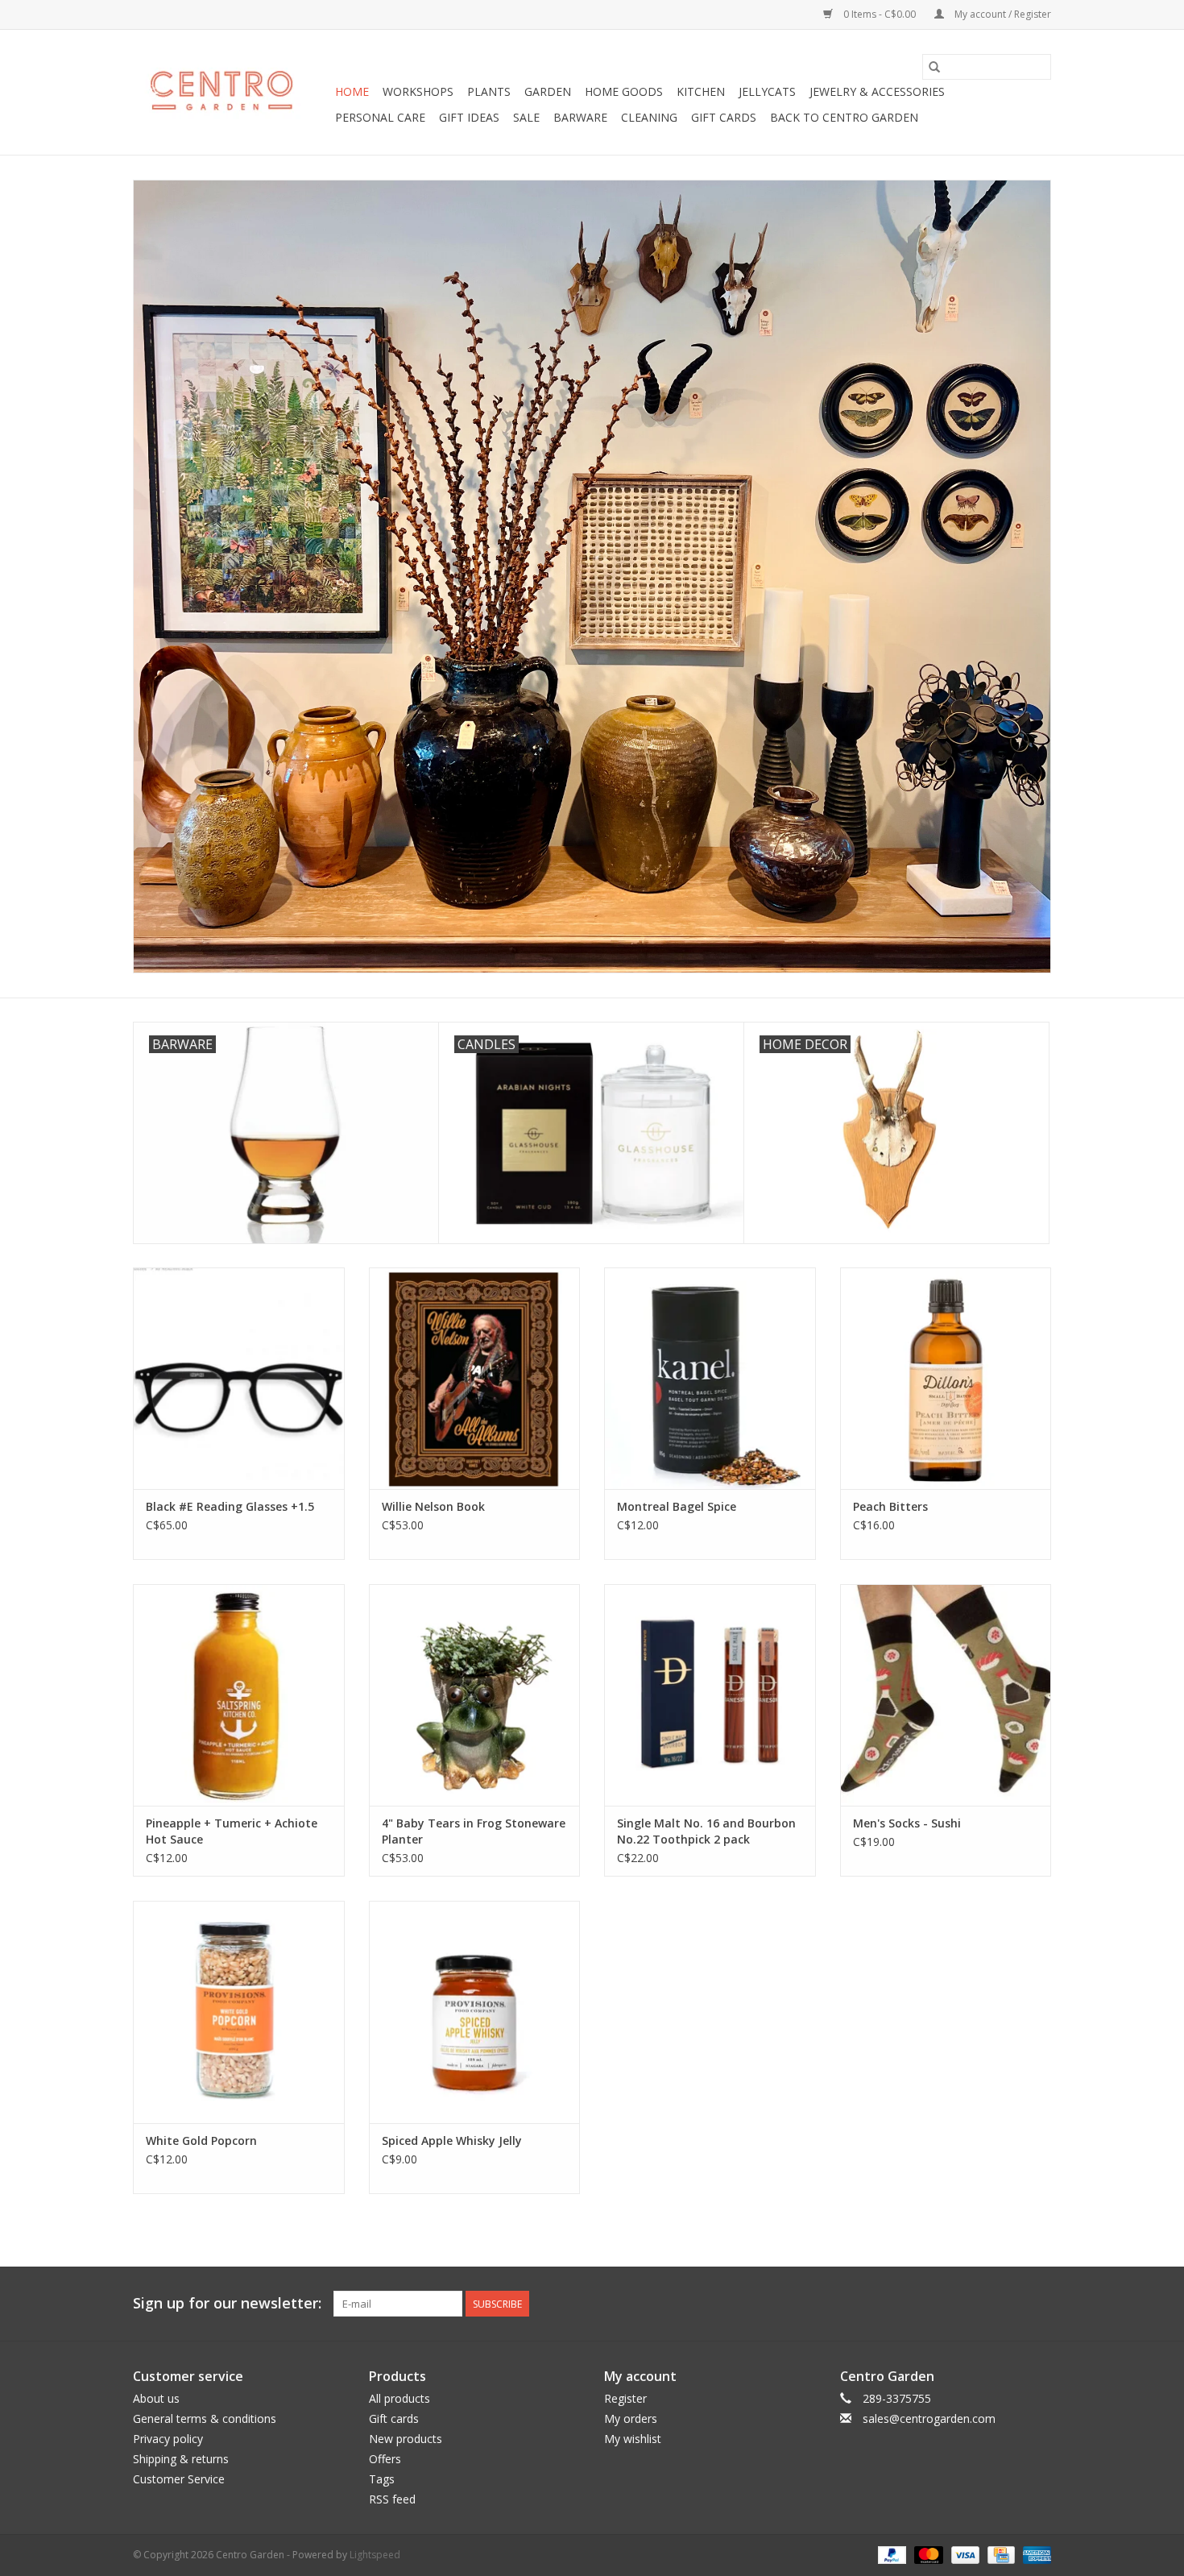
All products (399, 2398)
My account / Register (1002, 14)
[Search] (934, 67)
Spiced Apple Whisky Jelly (452, 2140)
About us (156, 2398)
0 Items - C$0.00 (880, 14)
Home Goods (624, 91)
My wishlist (633, 2439)
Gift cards (724, 117)
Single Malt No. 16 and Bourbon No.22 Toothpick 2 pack (706, 1831)
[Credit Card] (1000, 2554)
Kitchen (701, 91)
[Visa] (964, 2554)
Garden (548, 91)
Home (352, 91)
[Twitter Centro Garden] (980, 2304)
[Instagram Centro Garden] (1038, 2304)
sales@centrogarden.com (929, 2418)
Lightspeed (375, 2555)
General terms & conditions (205, 2418)
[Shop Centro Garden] (232, 93)
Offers (385, 2459)
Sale (526, 117)
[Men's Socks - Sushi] (946, 1695)
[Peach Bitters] (946, 1378)
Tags (382, 2479)
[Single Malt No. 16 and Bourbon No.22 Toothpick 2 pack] (710, 1695)
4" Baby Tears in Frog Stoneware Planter (474, 1831)
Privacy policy (168, 2439)
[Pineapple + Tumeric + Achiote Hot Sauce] (239, 1695)
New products (406, 2439)
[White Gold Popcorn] (239, 2012)
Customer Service (179, 2479)
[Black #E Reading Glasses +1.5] (239, 1378)
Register (625, 2398)
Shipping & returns (181, 2459)
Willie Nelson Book (433, 1506)
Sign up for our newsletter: (227, 2303)
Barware (580, 117)
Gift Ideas (469, 117)
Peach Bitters (890, 1506)
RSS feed (392, 2499)
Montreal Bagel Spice (677, 1506)
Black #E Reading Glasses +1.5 (230, 1506)
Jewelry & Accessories (877, 91)
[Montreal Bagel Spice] (710, 1378)
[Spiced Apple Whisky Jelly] (475, 2012)
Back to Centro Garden (844, 117)
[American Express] (1034, 2554)
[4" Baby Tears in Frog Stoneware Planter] (475, 1695)
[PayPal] (890, 2554)
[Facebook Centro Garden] (951, 2304)
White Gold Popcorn (201, 2140)
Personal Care (380, 117)
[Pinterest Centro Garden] (1009, 2304)
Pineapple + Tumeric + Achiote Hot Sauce (232, 1831)
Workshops (418, 91)
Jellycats (767, 91)
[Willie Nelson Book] (475, 1378)
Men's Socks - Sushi (907, 1823)
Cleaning (649, 117)
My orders (631, 2418)
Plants (489, 91)
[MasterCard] (927, 2554)
